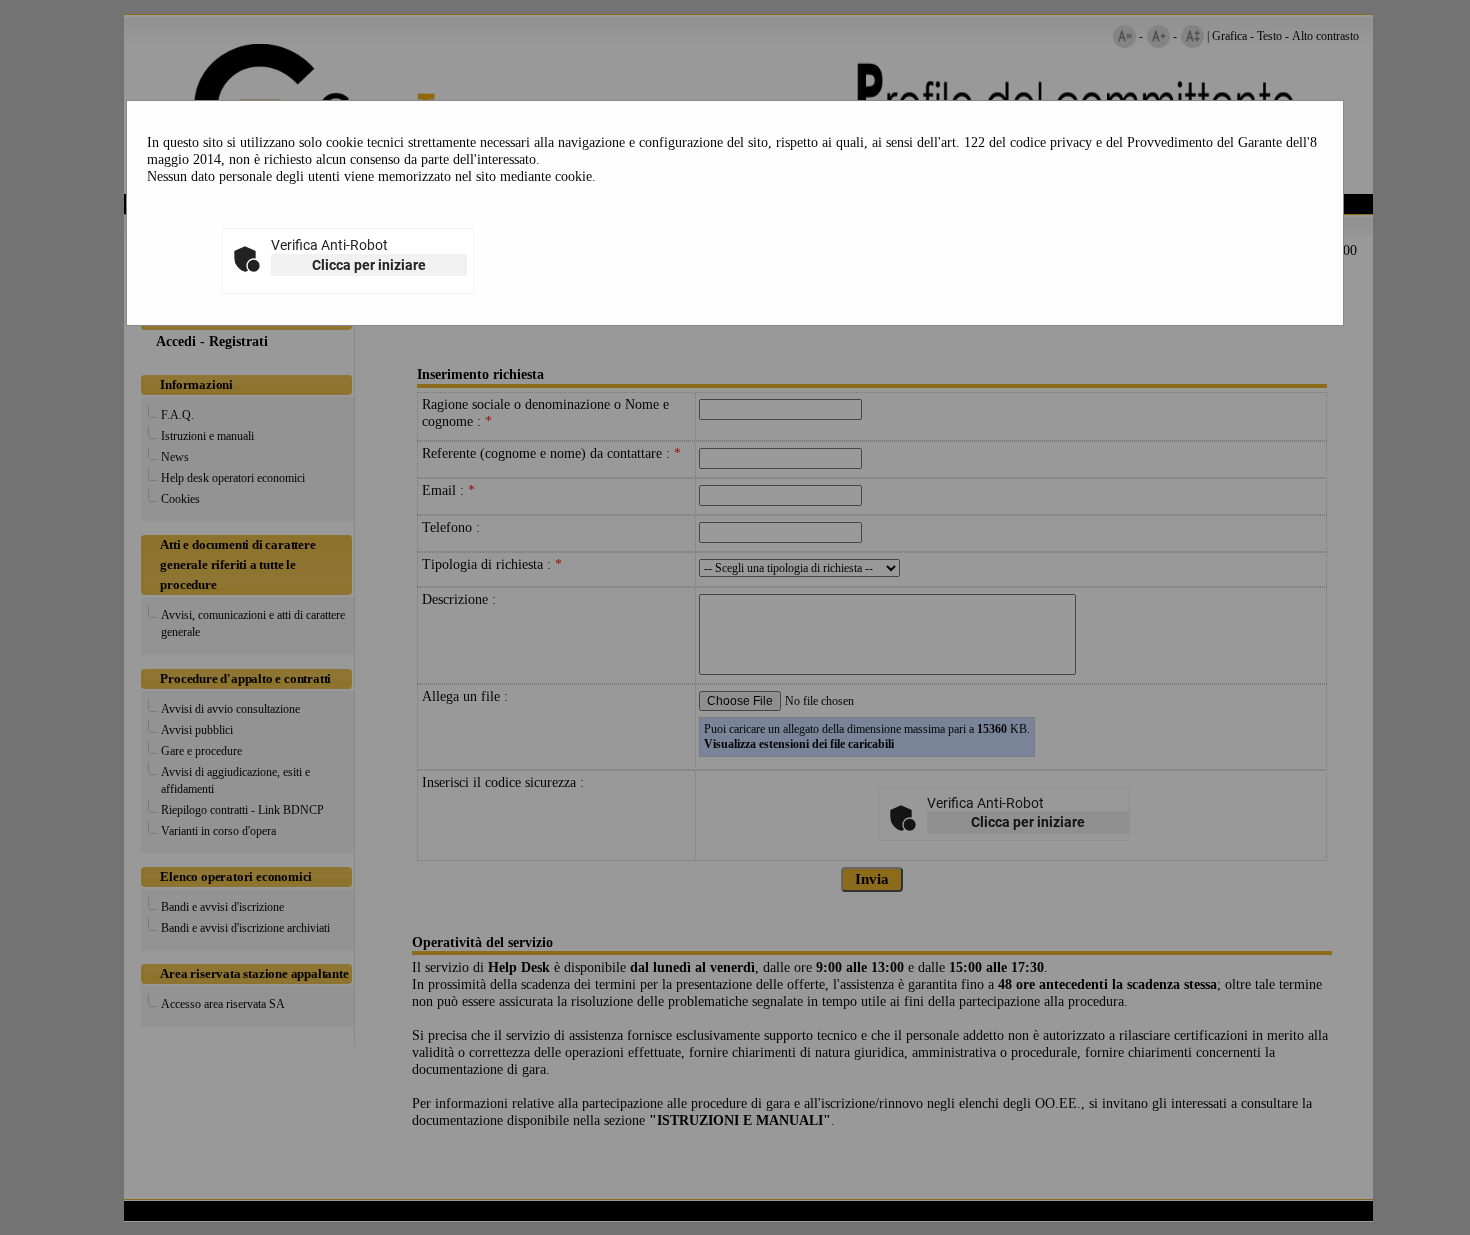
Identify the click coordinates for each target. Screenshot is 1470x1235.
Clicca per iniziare (369, 265)
